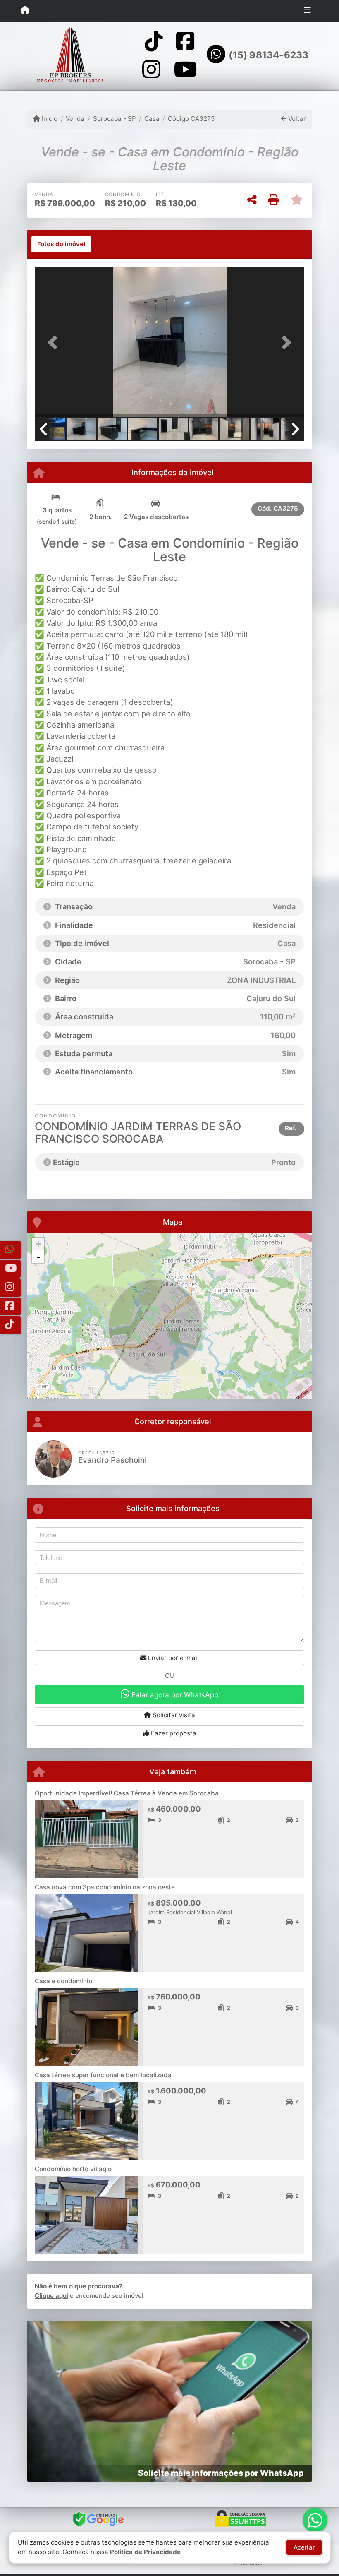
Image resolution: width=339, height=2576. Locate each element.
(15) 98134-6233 (269, 55)
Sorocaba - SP (114, 119)
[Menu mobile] (25, 11)
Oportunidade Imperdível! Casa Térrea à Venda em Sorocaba (127, 1793)
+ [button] (38, 1244)
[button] (55, 342)
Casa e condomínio (63, 1981)
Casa (152, 119)
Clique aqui (51, 2296)
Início (49, 119)
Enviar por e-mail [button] (173, 1658)
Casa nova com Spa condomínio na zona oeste (105, 1887)
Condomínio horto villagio (73, 2169)
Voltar (296, 119)
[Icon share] (154, 41)
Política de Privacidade (145, 2552)
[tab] (61, 244)
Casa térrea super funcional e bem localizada (103, 2075)
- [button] (38, 1257)
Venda (75, 119)
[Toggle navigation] (307, 11)
